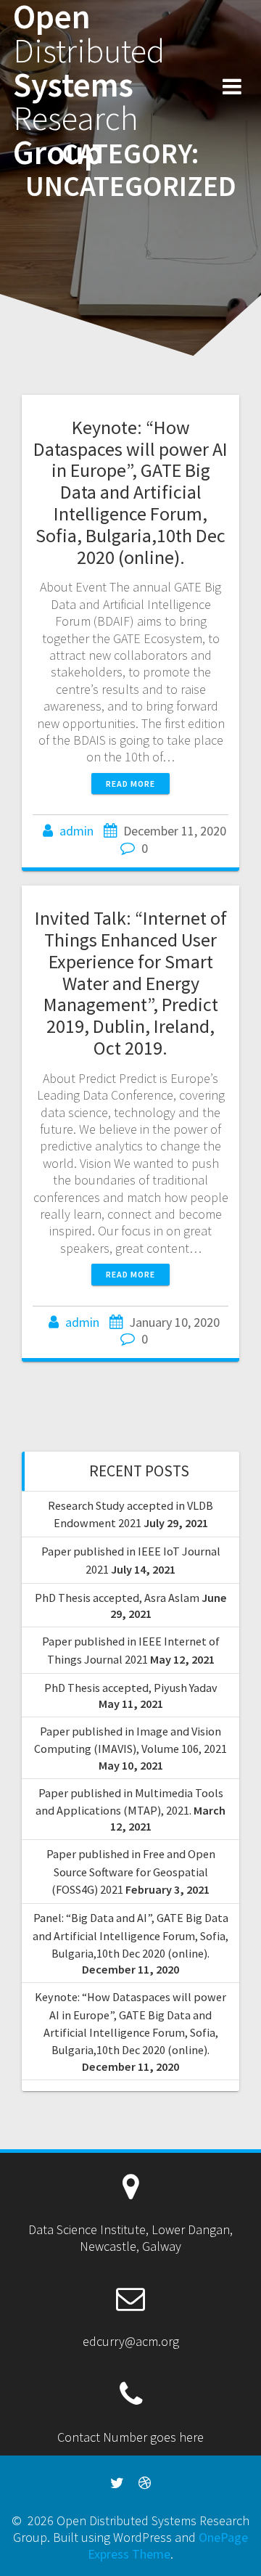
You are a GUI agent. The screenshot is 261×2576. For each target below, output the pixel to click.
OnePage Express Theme (168, 2546)
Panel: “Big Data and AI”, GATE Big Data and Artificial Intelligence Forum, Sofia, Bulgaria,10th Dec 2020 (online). (130, 1935)
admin (76, 831)
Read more (130, 784)
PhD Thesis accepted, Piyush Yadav (131, 1688)
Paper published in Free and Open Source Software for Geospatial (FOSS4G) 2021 (131, 1872)
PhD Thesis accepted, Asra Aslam (117, 1598)
